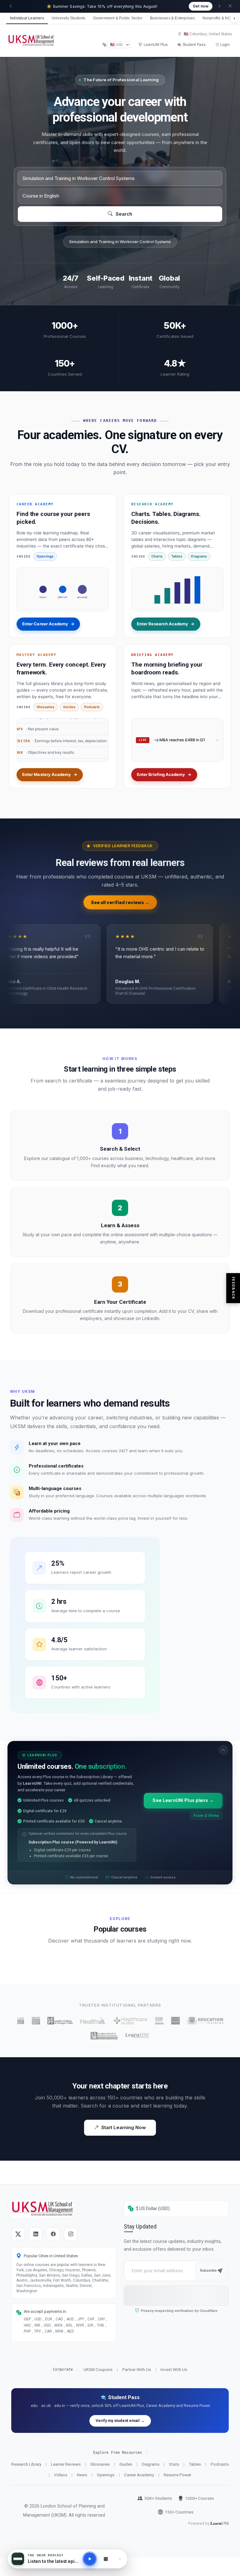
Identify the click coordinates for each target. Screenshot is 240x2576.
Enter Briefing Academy (164, 774)
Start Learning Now (124, 2127)
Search (123, 214)
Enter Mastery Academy (50, 774)
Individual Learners (27, 18)
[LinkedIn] (36, 2234)
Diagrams (199, 556)
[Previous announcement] (11, 6)
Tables (177, 556)
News (82, 2475)
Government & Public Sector (118, 18)
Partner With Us (137, 2369)
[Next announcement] (219, 6)
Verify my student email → (120, 2421)
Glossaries (45, 707)
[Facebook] (53, 2234)
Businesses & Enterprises (172, 18)
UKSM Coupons (98, 2369)
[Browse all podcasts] (106, 2559)
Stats (174, 2464)
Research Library (26, 2464)
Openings (45, 556)
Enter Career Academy (48, 624)
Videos (61, 2475)
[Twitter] (18, 2234)
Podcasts (92, 707)
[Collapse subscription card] (223, 1750)
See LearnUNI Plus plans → (183, 1801)
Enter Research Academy (166, 624)
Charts (157, 556)
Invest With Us (174, 2369)
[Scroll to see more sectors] (234, 18)
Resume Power (177, 2475)
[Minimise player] (120, 2559)
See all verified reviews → (120, 902)
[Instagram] (71, 2234)
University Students (69, 18)
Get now (201, 6)
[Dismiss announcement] (230, 6)
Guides (69, 707)
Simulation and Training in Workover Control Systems (120, 242)
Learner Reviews (66, 2464)
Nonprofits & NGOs (219, 18)
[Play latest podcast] (90, 2559)
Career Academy (139, 2475)
